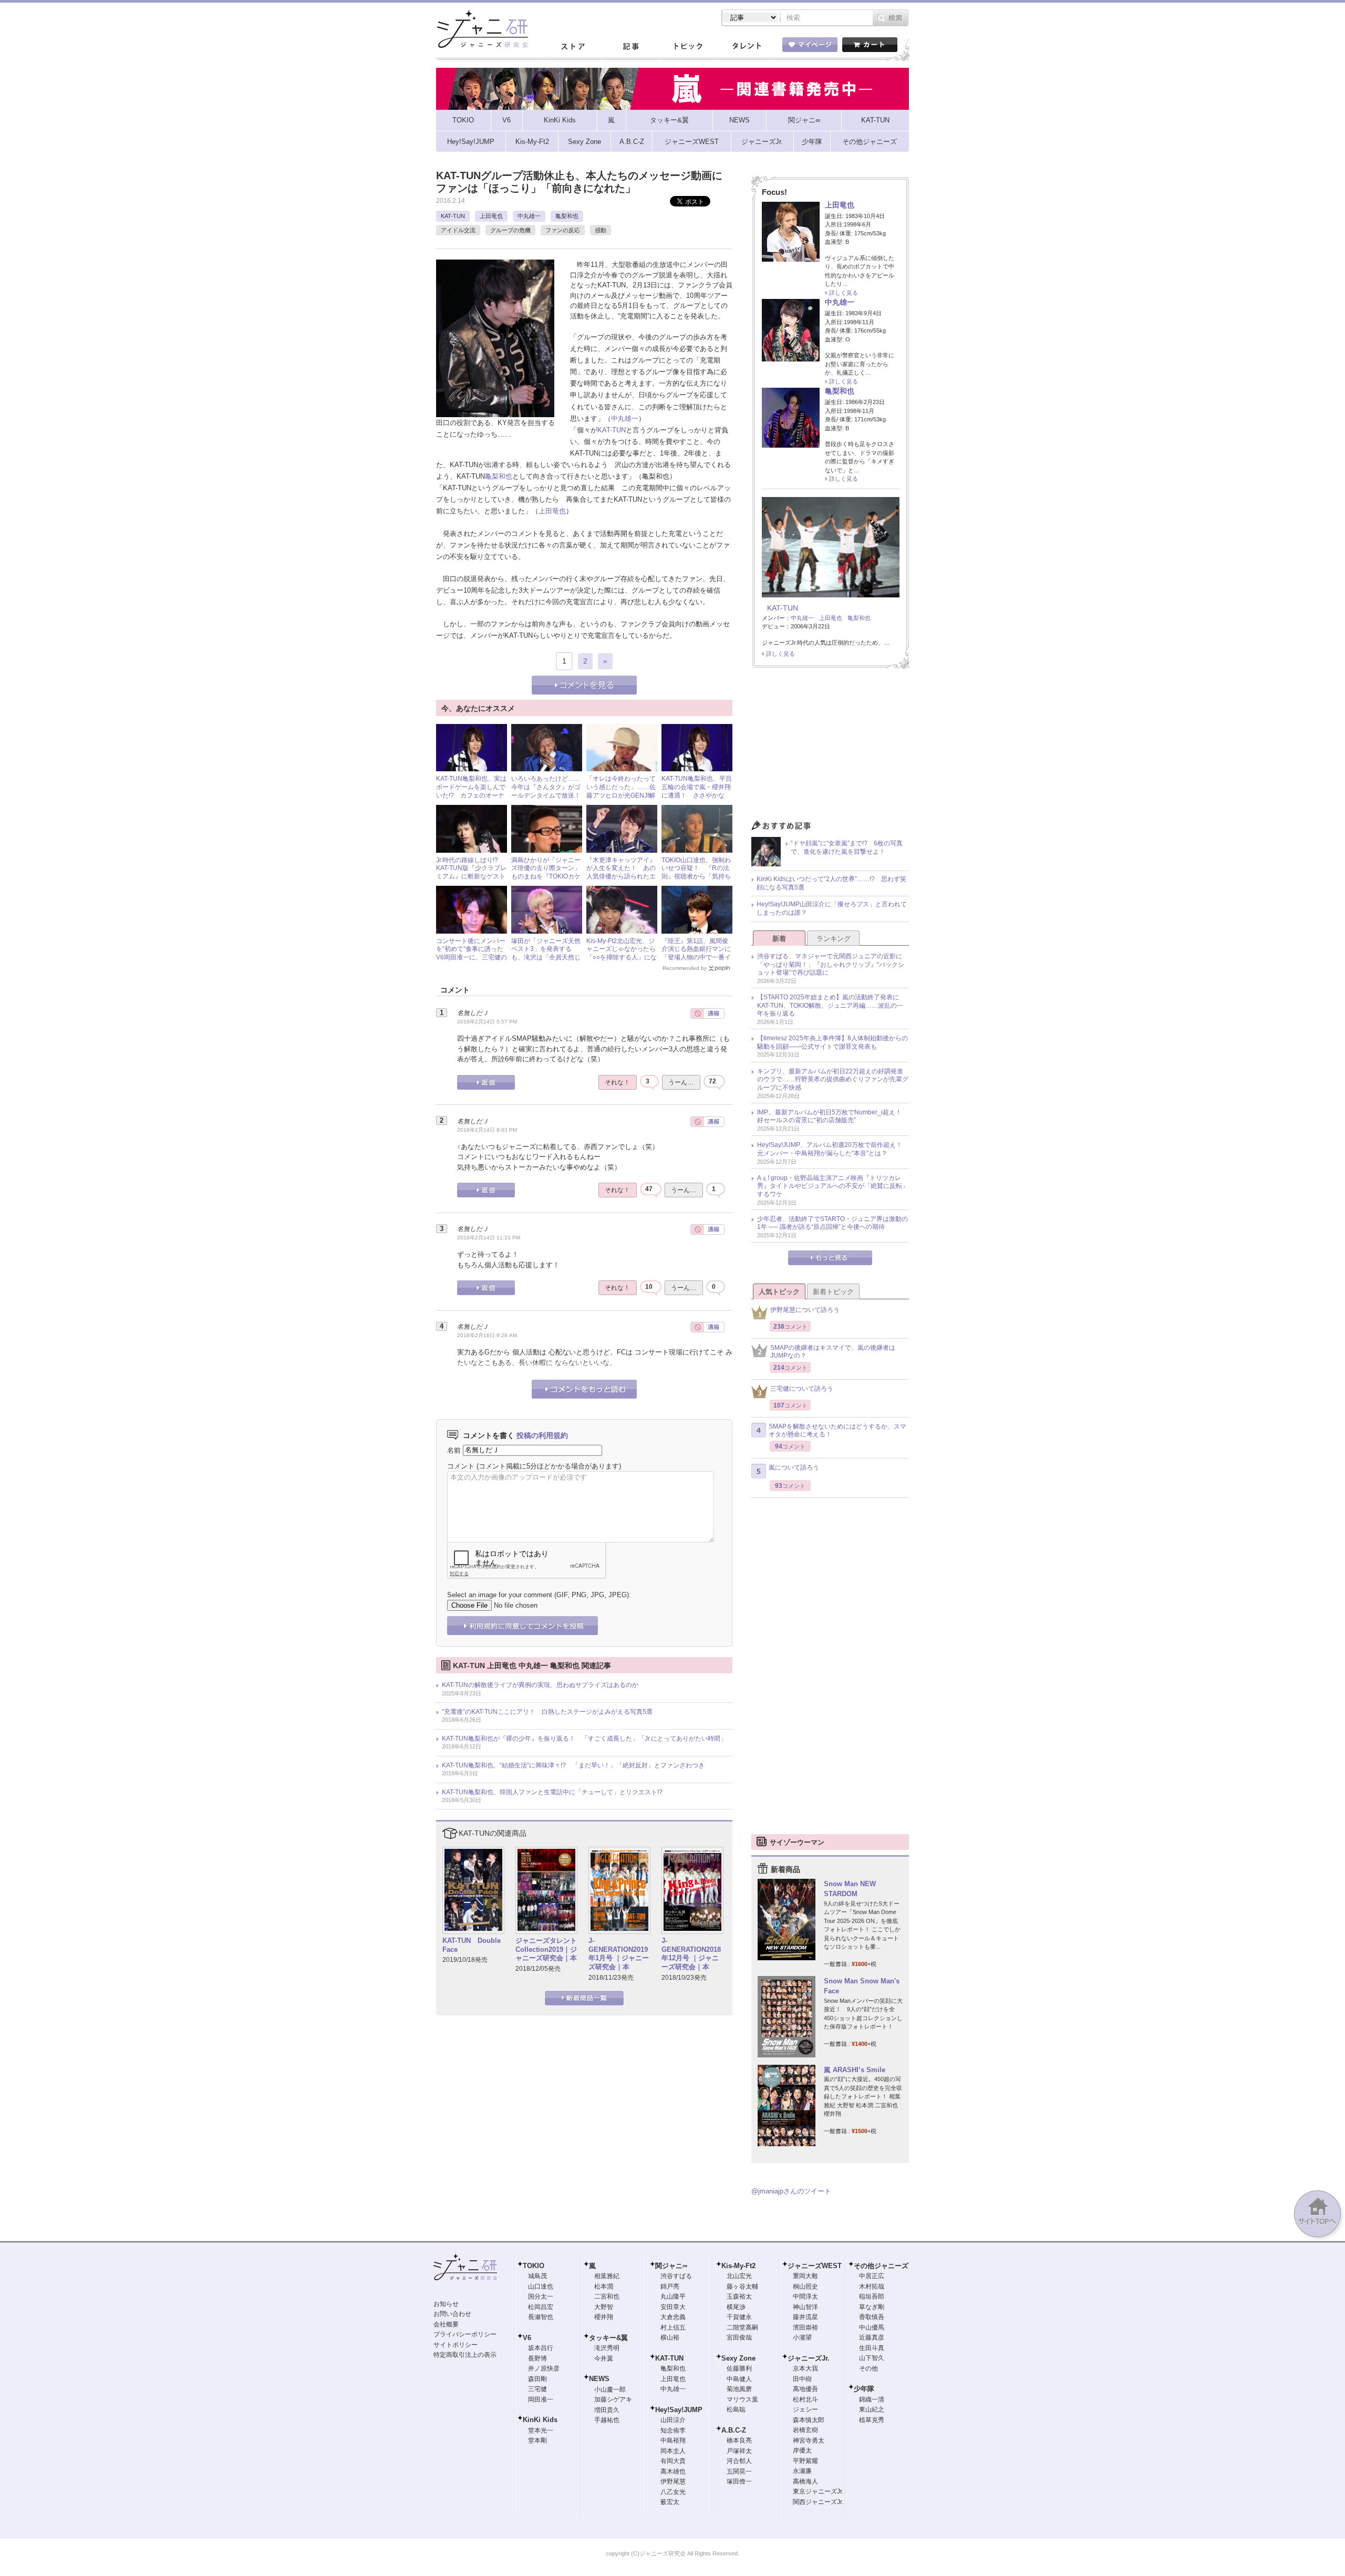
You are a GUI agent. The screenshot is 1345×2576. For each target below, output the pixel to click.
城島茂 (537, 2276)
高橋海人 (805, 2481)
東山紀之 (872, 2409)
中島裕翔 (673, 2440)
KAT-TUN (453, 216)
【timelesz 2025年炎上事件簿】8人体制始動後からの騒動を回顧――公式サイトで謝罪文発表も (832, 1042)
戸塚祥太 (739, 2451)
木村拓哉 (872, 2287)
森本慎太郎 (809, 2420)
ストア (573, 47)
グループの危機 (510, 230)
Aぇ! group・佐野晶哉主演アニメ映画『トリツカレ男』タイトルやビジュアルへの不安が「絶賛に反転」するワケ (833, 1186)
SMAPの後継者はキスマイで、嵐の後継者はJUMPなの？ (833, 1352)
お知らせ (446, 2304)
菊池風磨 (739, 2389)
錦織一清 (872, 2399)
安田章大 (673, 2307)
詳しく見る (844, 293)
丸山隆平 (673, 2296)
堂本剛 (537, 2440)
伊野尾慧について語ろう (805, 1310)
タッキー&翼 (608, 2338)
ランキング (834, 939)
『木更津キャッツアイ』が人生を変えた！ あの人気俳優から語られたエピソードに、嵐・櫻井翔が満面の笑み (621, 876)
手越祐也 (607, 2420)
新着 (779, 939)
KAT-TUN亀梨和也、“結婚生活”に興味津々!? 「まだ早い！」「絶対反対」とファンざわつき (573, 1765)
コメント (461, 1466)
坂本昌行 (541, 2348)
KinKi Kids (540, 2420)
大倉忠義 (673, 2317)
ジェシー (805, 2409)
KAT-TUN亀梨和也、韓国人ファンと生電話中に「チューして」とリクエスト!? (552, 1792)
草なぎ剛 (872, 2307)
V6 (527, 2338)
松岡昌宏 (541, 2307)
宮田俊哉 (739, 2337)
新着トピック (833, 1292)
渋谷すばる (676, 2276)
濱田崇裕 (805, 2327)
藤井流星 (805, 2317)
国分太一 (541, 2296)
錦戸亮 (670, 2287)
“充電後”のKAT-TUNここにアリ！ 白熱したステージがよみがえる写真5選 (547, 1712)
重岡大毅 (805, 2276)
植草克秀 (872, 2420)
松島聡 (736, 2409)
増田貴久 (607, 2410)
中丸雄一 (529, 216)
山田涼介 (673, 2420)
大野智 (604, 2307)
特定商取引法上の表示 (465, 2355)
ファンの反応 (563, 230)
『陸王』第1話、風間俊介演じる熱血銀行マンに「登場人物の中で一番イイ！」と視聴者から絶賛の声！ (696, 957)
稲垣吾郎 (872, 2296)
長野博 (537, 2358)
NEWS (599, 2379)
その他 (868, 2368)
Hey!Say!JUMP (679, 2410)
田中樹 (802, 2379)
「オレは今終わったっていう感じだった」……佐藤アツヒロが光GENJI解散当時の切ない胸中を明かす (621, 795)
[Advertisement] (830, 747)
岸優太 (802, 2450)
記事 (630, 47)
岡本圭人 (673, 2451)
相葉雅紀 (607, 2276)
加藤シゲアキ (613, 2399)
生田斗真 (872, 2348)
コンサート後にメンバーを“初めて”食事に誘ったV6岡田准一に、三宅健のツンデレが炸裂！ (472, 953)
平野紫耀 (805, 2461)
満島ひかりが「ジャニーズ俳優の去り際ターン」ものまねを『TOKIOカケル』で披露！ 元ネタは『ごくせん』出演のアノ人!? (546, 881)
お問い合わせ (452, 2314)
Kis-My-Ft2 (738, 2266)
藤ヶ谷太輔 (742, 2287)
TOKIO (534, 2266)
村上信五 (673, 2327)
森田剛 (537, 2379)
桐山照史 (805, 2287)
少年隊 (864, 2389)
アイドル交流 (458, 230)
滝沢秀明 (607, 2348)
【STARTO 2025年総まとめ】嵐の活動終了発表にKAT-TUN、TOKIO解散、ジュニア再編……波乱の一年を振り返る (830, 1005)
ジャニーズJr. (809, 2358)
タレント (746, 47)
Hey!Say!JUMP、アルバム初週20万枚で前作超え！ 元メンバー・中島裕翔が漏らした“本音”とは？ (833, 1149)
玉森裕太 (739, 2296)
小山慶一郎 (610, 2389)
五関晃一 (739, 2471)
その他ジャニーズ (881, 2266)
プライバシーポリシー (465, 2334)
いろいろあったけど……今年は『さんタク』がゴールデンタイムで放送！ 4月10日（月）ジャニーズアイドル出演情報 (549, 795)
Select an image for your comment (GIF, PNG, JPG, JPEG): (539, 1595)
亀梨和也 (567, 216)
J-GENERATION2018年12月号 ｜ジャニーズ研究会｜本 (691, 1954)
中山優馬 (872, 2327)
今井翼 (604, 2358)
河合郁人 (739, 2461)
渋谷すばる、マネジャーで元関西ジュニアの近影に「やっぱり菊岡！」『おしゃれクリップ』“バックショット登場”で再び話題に (831, 964)
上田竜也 (491, 216)
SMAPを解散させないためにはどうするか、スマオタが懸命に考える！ (837, 1431)
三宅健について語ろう (802, 1389)
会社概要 (446, 2324)
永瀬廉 (802, 2471)
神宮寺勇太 (809, 2440)
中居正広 (872, 2276)
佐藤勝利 (739, 2368)
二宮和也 (607, 2296)
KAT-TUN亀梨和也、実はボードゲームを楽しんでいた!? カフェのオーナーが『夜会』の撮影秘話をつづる (471, 795)
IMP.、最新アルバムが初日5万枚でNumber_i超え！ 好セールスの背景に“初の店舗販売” (832, 1116)
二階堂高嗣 (742, 2327)
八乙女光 (673, 2492)
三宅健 (537, 2389)
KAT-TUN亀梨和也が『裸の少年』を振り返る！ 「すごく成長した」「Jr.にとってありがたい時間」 (584, 1739)
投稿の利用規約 (542, 1435)
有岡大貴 (673, 2461)
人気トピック (779, 1292)
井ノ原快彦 (544, 2368)
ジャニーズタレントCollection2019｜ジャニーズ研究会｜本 (546, 1949)
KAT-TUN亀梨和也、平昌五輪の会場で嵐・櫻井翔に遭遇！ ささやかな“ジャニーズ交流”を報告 (697, 791)
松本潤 (604, 2287)
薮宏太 (670, 2502)
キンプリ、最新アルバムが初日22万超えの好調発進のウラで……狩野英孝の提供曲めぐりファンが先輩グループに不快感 (833, 1079)
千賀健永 (739, 2317)
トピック (688, 47)
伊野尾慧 (673, 2481)
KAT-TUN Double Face (472, 1945)
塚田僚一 (739, 2481)
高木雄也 (673, 2471)
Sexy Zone (738, 2358)
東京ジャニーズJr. (818, 2491)
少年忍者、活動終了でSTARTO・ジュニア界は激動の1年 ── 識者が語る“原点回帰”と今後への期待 (832, 1223)
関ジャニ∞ (671, 2266)
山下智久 (872, 2358)
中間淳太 (805, 2296)
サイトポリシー (456, 2345)
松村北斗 (805, 2399)
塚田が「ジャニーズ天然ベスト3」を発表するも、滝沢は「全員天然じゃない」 (546, 953)
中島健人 (739, 2379)
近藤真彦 (872, 2337)
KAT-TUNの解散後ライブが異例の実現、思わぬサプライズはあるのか (540, 1685)
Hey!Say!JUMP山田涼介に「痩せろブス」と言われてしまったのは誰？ (832, 908)
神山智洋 (805, 2307)
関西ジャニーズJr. (818, 2502)
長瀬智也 (541, 2317)
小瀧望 (802, 2337)
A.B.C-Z (734, 2430)
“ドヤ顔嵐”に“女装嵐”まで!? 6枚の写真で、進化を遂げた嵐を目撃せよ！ (847, 847)
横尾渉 (736, 2307)
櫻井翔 (604, 2317)
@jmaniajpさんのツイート (791, 2191)
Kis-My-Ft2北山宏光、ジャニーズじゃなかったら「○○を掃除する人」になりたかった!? (622, 953)
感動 (601, 230)
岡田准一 (541, 2399)
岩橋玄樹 (805, 2430)
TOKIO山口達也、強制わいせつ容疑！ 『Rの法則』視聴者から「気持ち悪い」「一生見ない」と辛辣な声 (696, 876)
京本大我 (805, 2368)
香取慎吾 (872, 2317)
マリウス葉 (742, 2399)
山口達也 (541, 2287)
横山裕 (670, 2337)
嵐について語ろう (794, 1467)
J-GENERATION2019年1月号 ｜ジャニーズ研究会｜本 (619, 1954)
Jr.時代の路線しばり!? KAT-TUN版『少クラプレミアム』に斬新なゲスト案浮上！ (471, 872)
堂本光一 (541, 2430)
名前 (454, 1450)
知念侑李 (673, 2430)
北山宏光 (739, 2276)
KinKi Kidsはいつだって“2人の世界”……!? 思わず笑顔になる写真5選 (831, 883)
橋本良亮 (739, 2440)
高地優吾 (805, 2389)
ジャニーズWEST (815, 2266)
